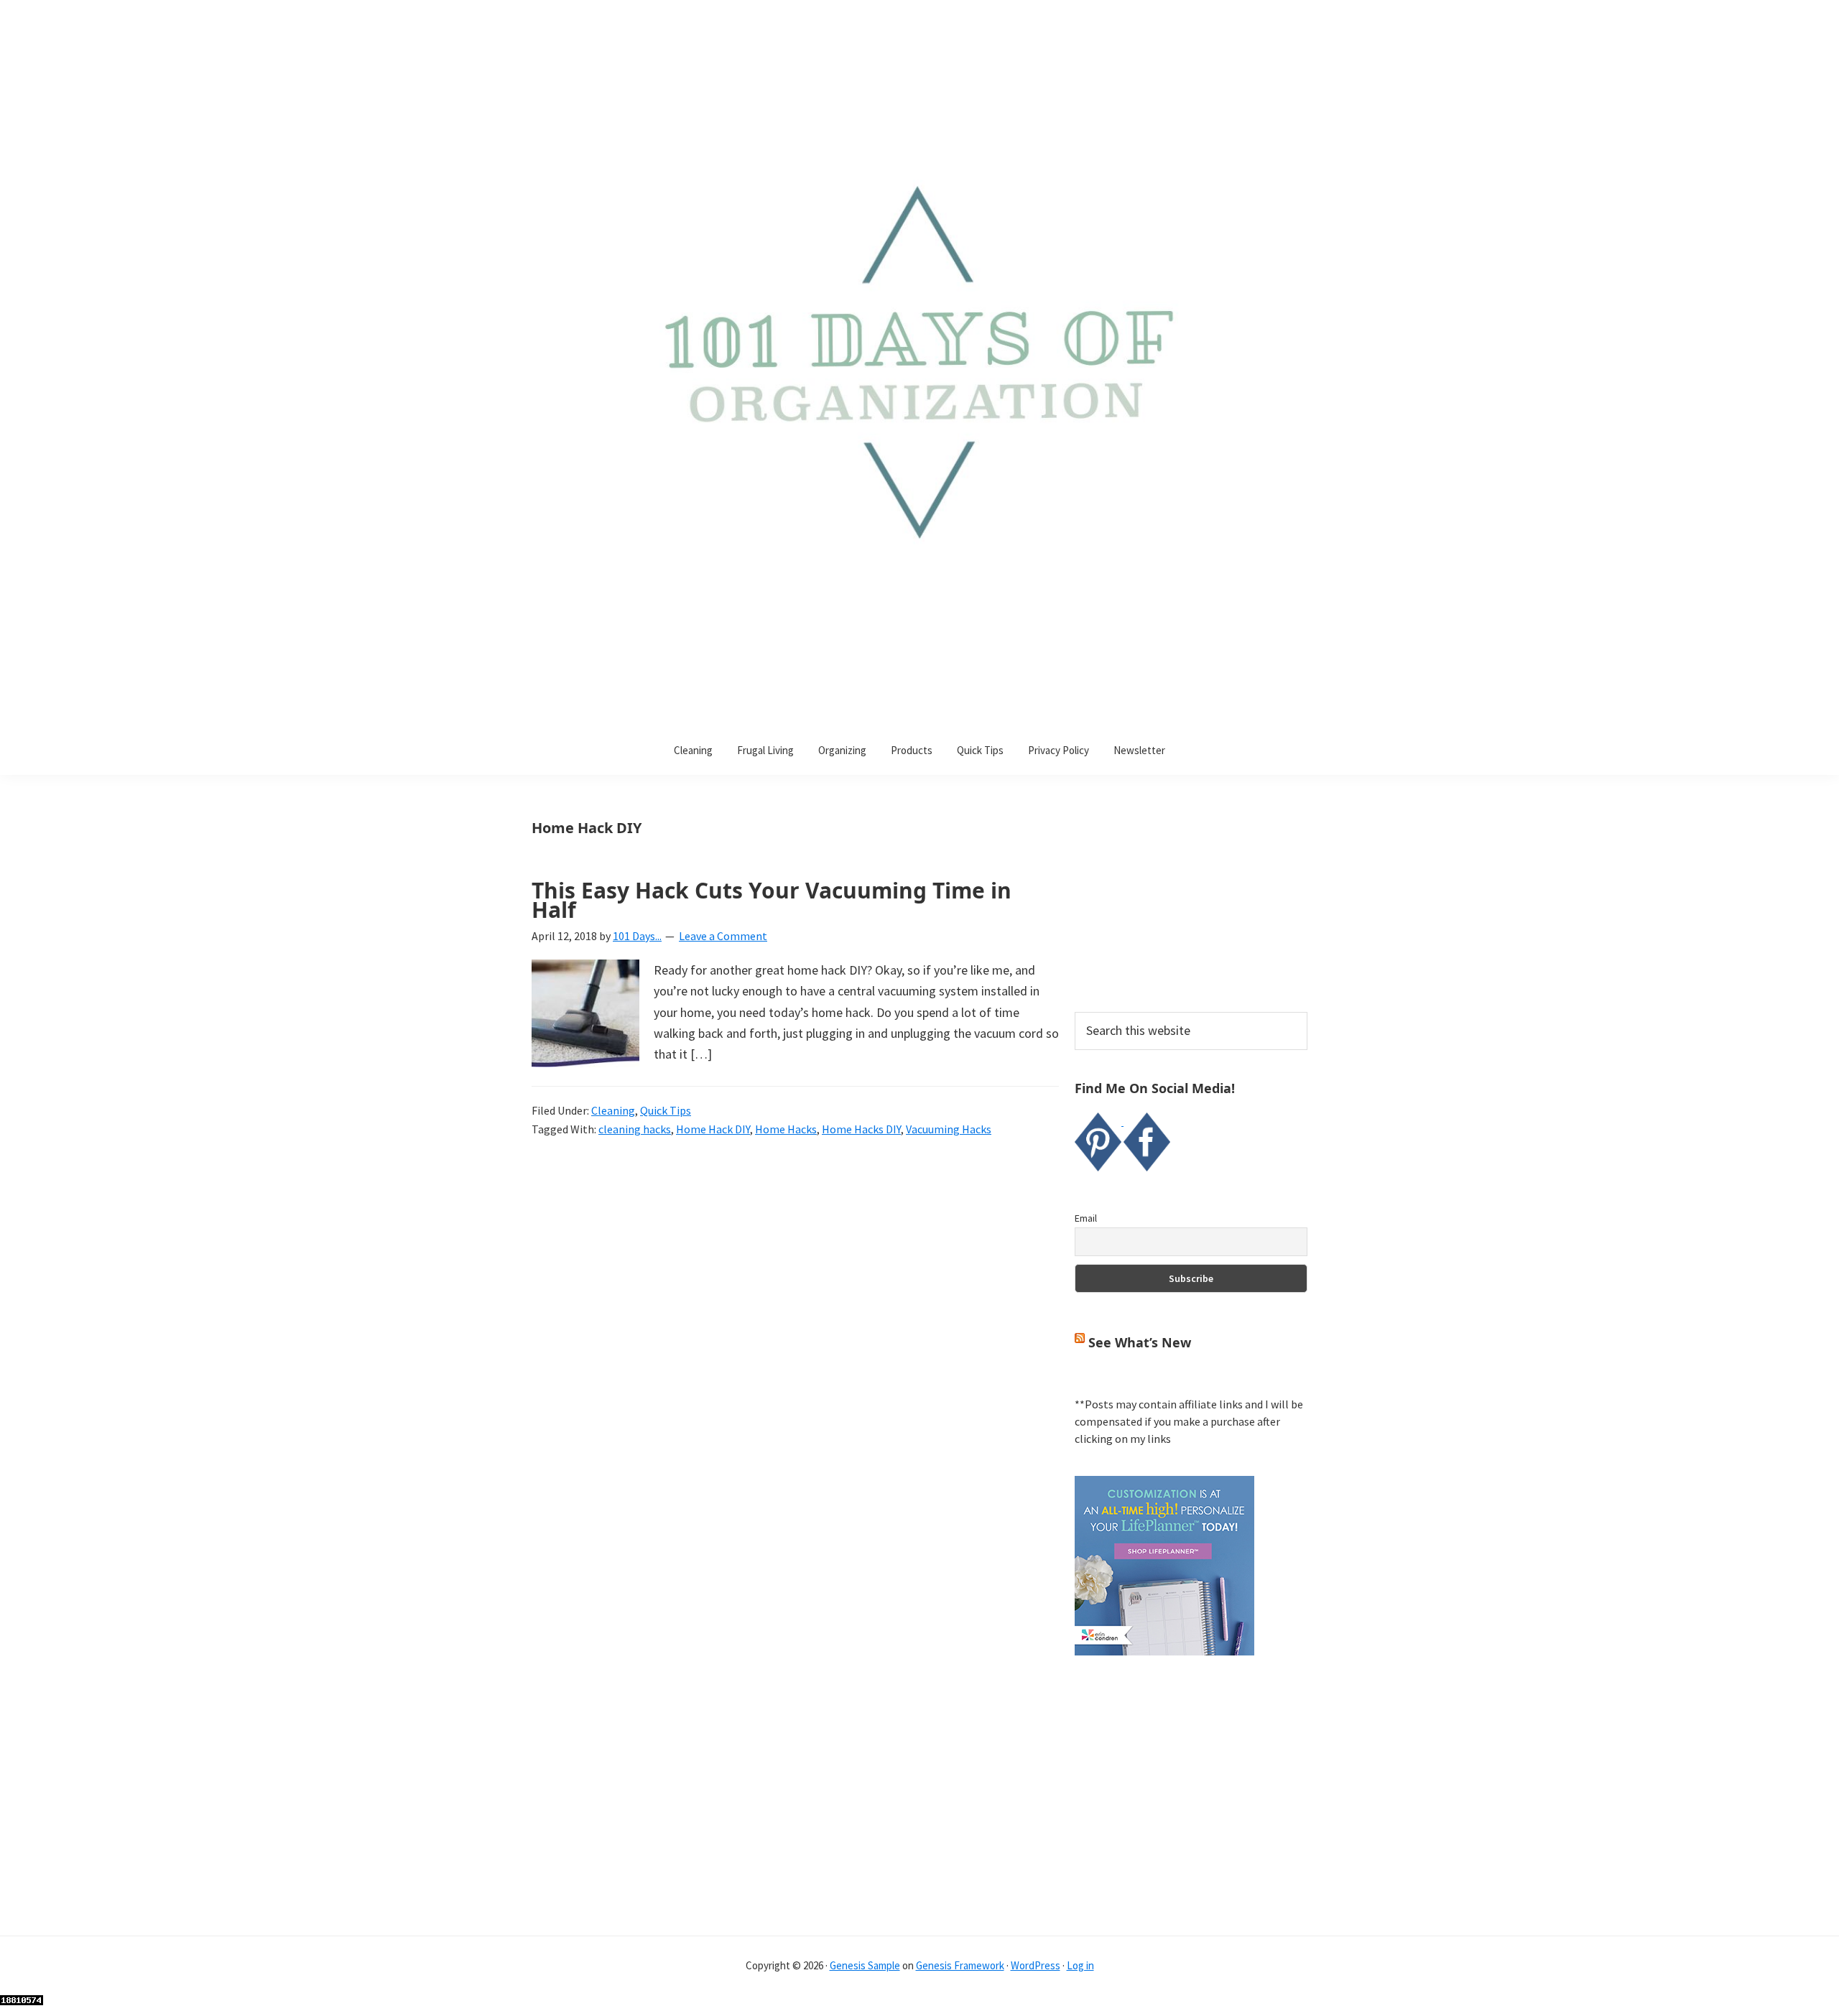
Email (1086, 1218)
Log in (1080, 1965)
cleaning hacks (635, 1129)
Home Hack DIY (713, 1129)
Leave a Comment (723, 936)
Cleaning (613, 1110)
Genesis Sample (865, 1965)
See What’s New (1140, 1342)
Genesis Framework (960, 1965)
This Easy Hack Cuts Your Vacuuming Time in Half (772, 900)
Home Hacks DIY (861, 1129)
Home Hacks (786, 1129)
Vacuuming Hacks (949, 1129)
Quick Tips (666, 1110)
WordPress (1036, 1965)
